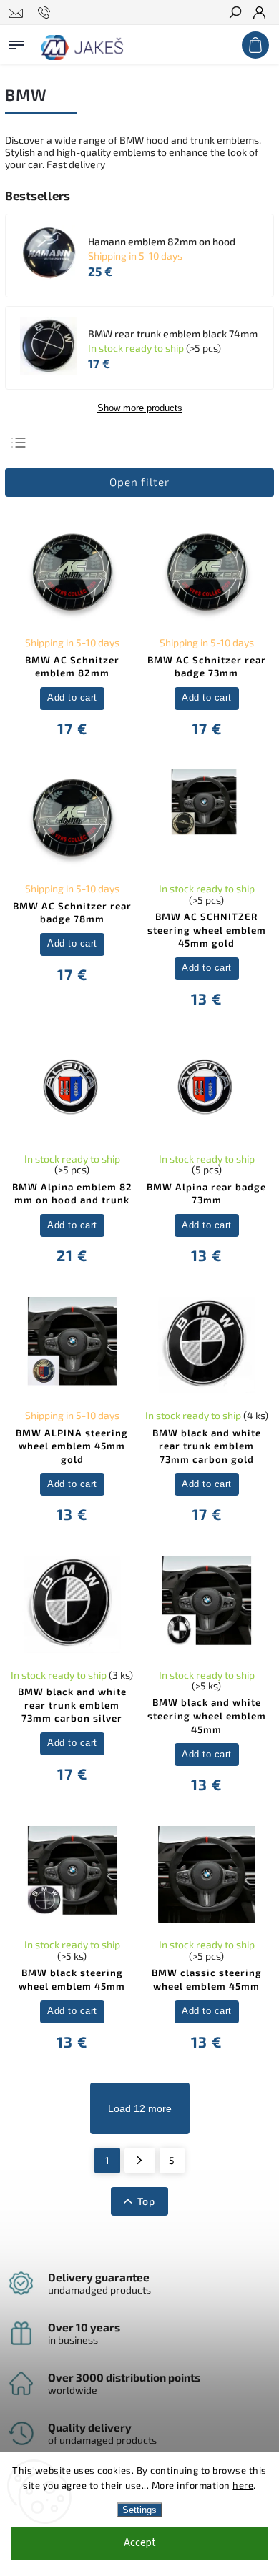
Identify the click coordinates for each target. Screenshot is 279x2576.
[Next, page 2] (140, 2161)
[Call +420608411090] (46, 13)
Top (146, 2201)
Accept (140, 2543)
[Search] (235, 14)
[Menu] (16, 42)
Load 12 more (140, 2108)
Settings (139, 2510)
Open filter (139, 482)
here (243, 2485)
